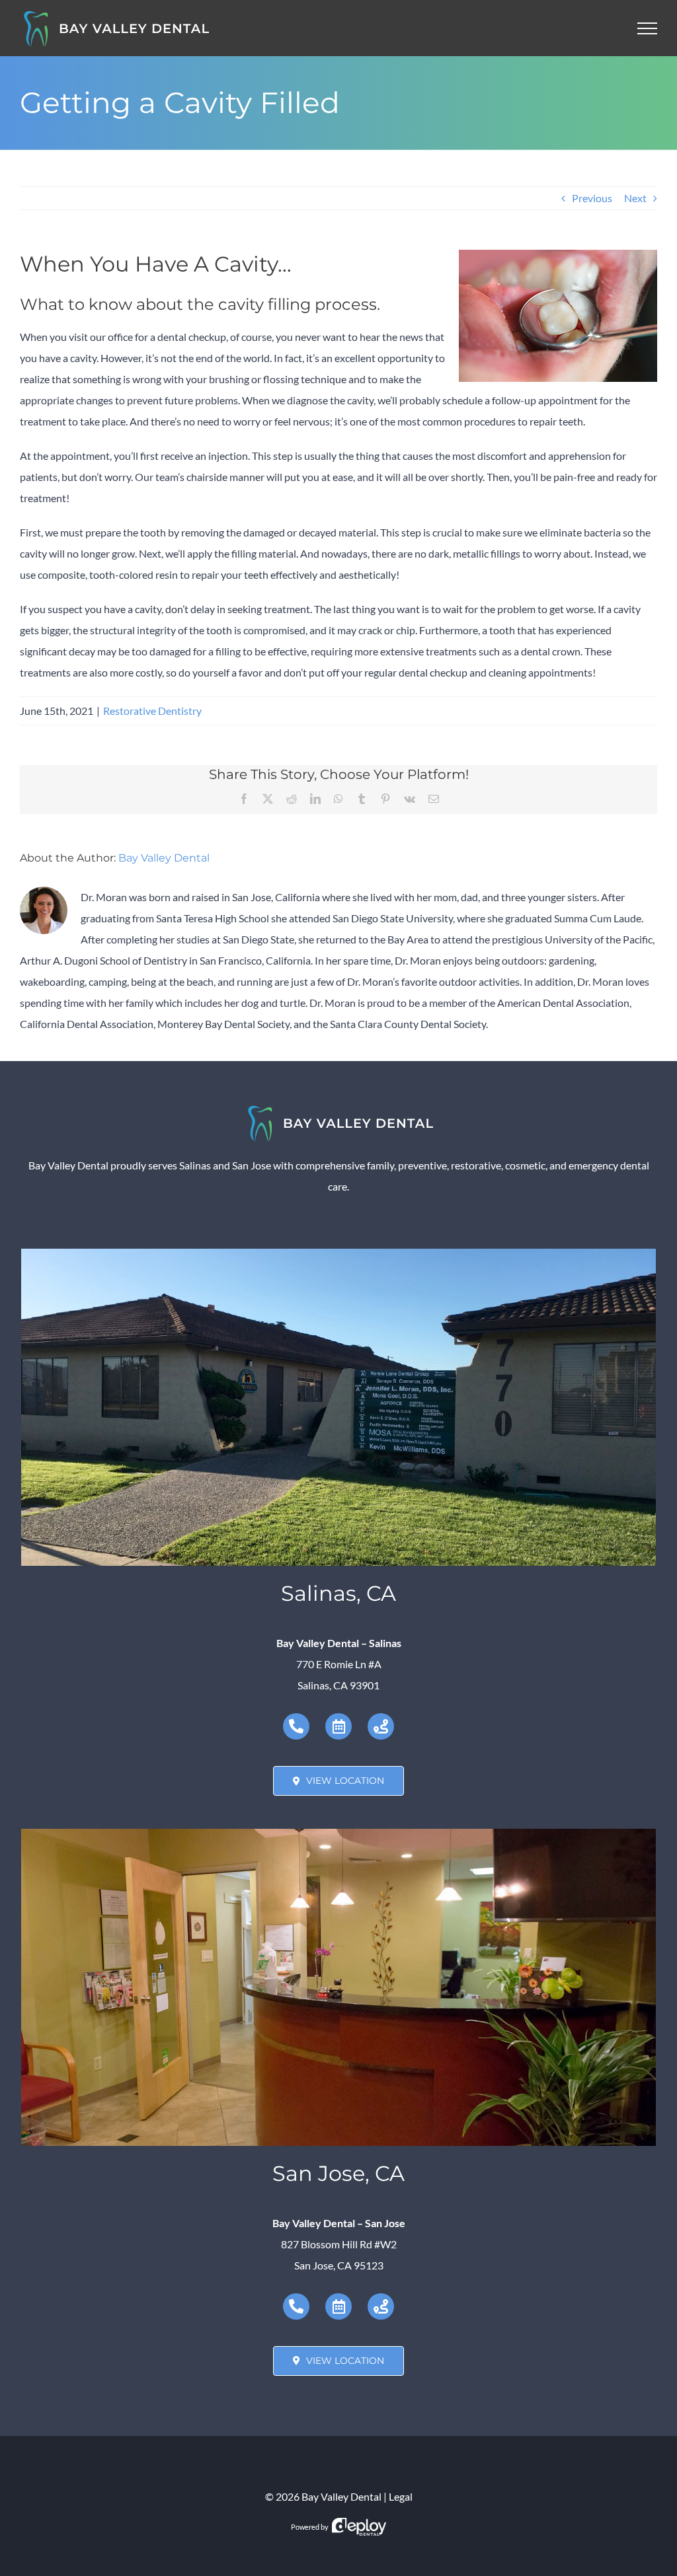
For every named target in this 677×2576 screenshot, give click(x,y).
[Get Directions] (381, 1726)
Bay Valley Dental (164, 858)
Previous (592, 198)
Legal (401, 2496)
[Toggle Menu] (648, 28)
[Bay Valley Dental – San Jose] (338, 1834)
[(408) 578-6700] (296, 2306)
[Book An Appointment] (338, 1726)
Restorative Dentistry (152, 711)
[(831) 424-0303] (296, 1726)
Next (635, 198)
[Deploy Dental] (359, 2527)
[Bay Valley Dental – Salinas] (338, 1254)
